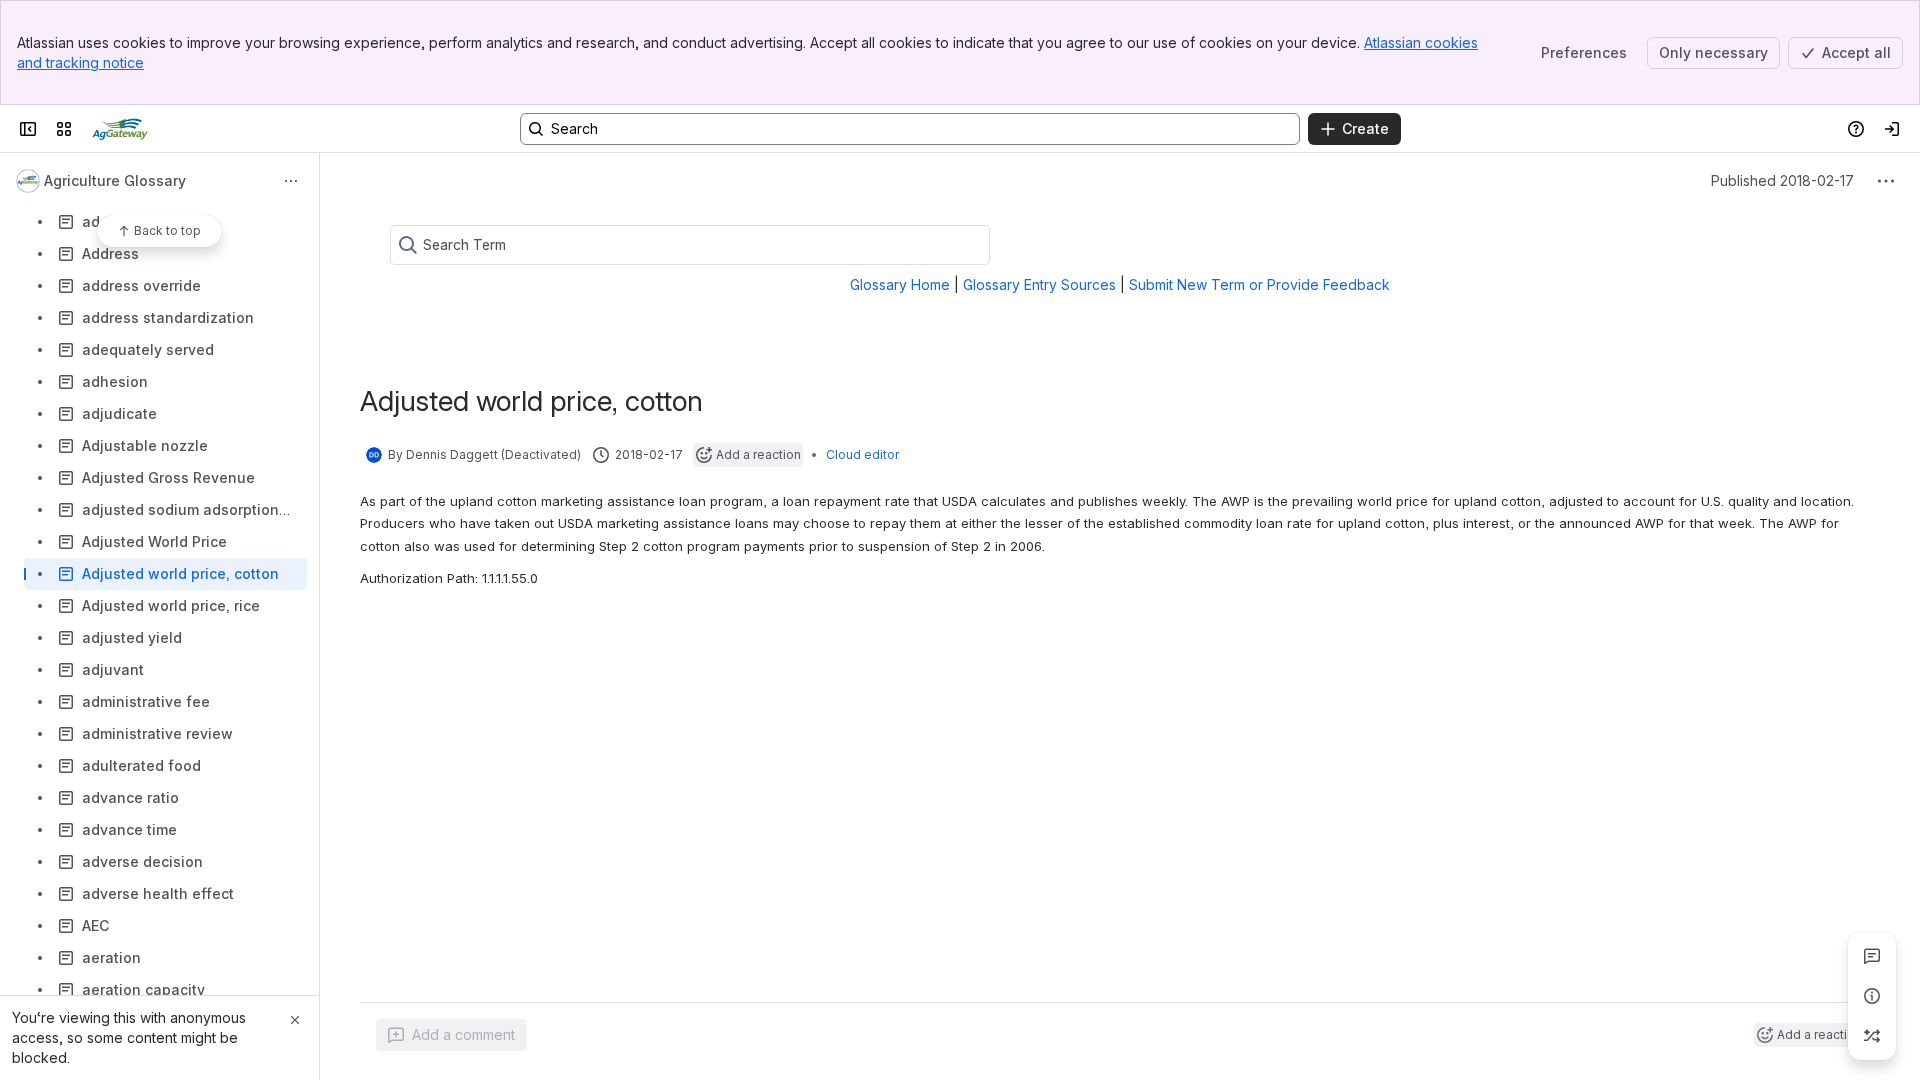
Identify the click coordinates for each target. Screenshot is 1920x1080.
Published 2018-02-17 (1782, 180)
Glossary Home (900, 284)
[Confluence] (120, 129)
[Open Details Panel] (1872, 996)
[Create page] (1872, 1036)
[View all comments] (1872, 956)
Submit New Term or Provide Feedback (1259, 284)
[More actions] (291, 181)
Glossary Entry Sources (1039, 284)
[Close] (295, 1020)
